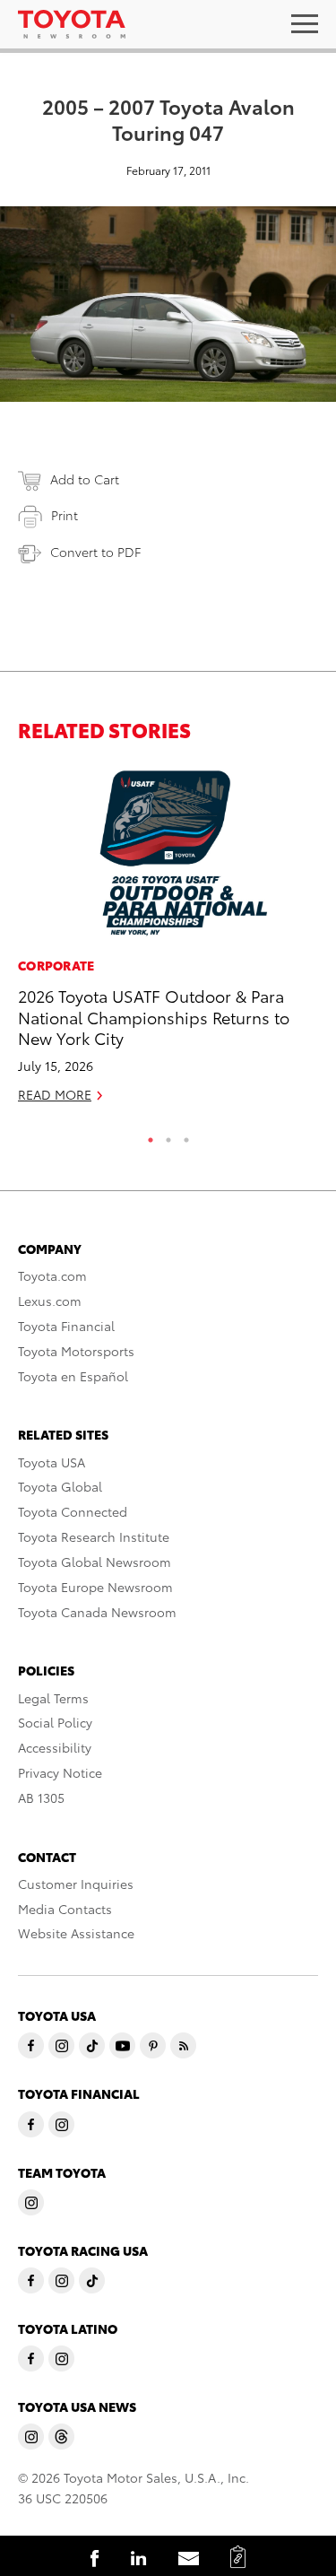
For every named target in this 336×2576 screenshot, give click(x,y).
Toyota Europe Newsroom (95, 1587)
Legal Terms (53, 1698)
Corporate (56, 965)
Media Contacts (65, 1909)
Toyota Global (60, 1486)
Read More (55, 1094)
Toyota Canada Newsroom (97, 1612)
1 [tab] (151, 1136)
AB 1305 (41, 1797)
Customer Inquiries (76, 1884)
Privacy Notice (60, 1772)
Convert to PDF (95, 552)
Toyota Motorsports (76, 1351)
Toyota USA (52, 1462)
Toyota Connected (73, 1511)
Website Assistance (76, 1933)
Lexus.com (50, 1301)
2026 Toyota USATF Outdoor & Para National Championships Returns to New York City (154, 1016)
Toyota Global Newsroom (95, 1562)
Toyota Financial (66, 1326)
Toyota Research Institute (94, 1536)
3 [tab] (186, 1136)
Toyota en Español (73, 1376)
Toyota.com (52, 1275)
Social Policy (55, 1722)
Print (65, 515)
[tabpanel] (168, 942)
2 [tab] (168, 1136)
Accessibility (55, 1747)
